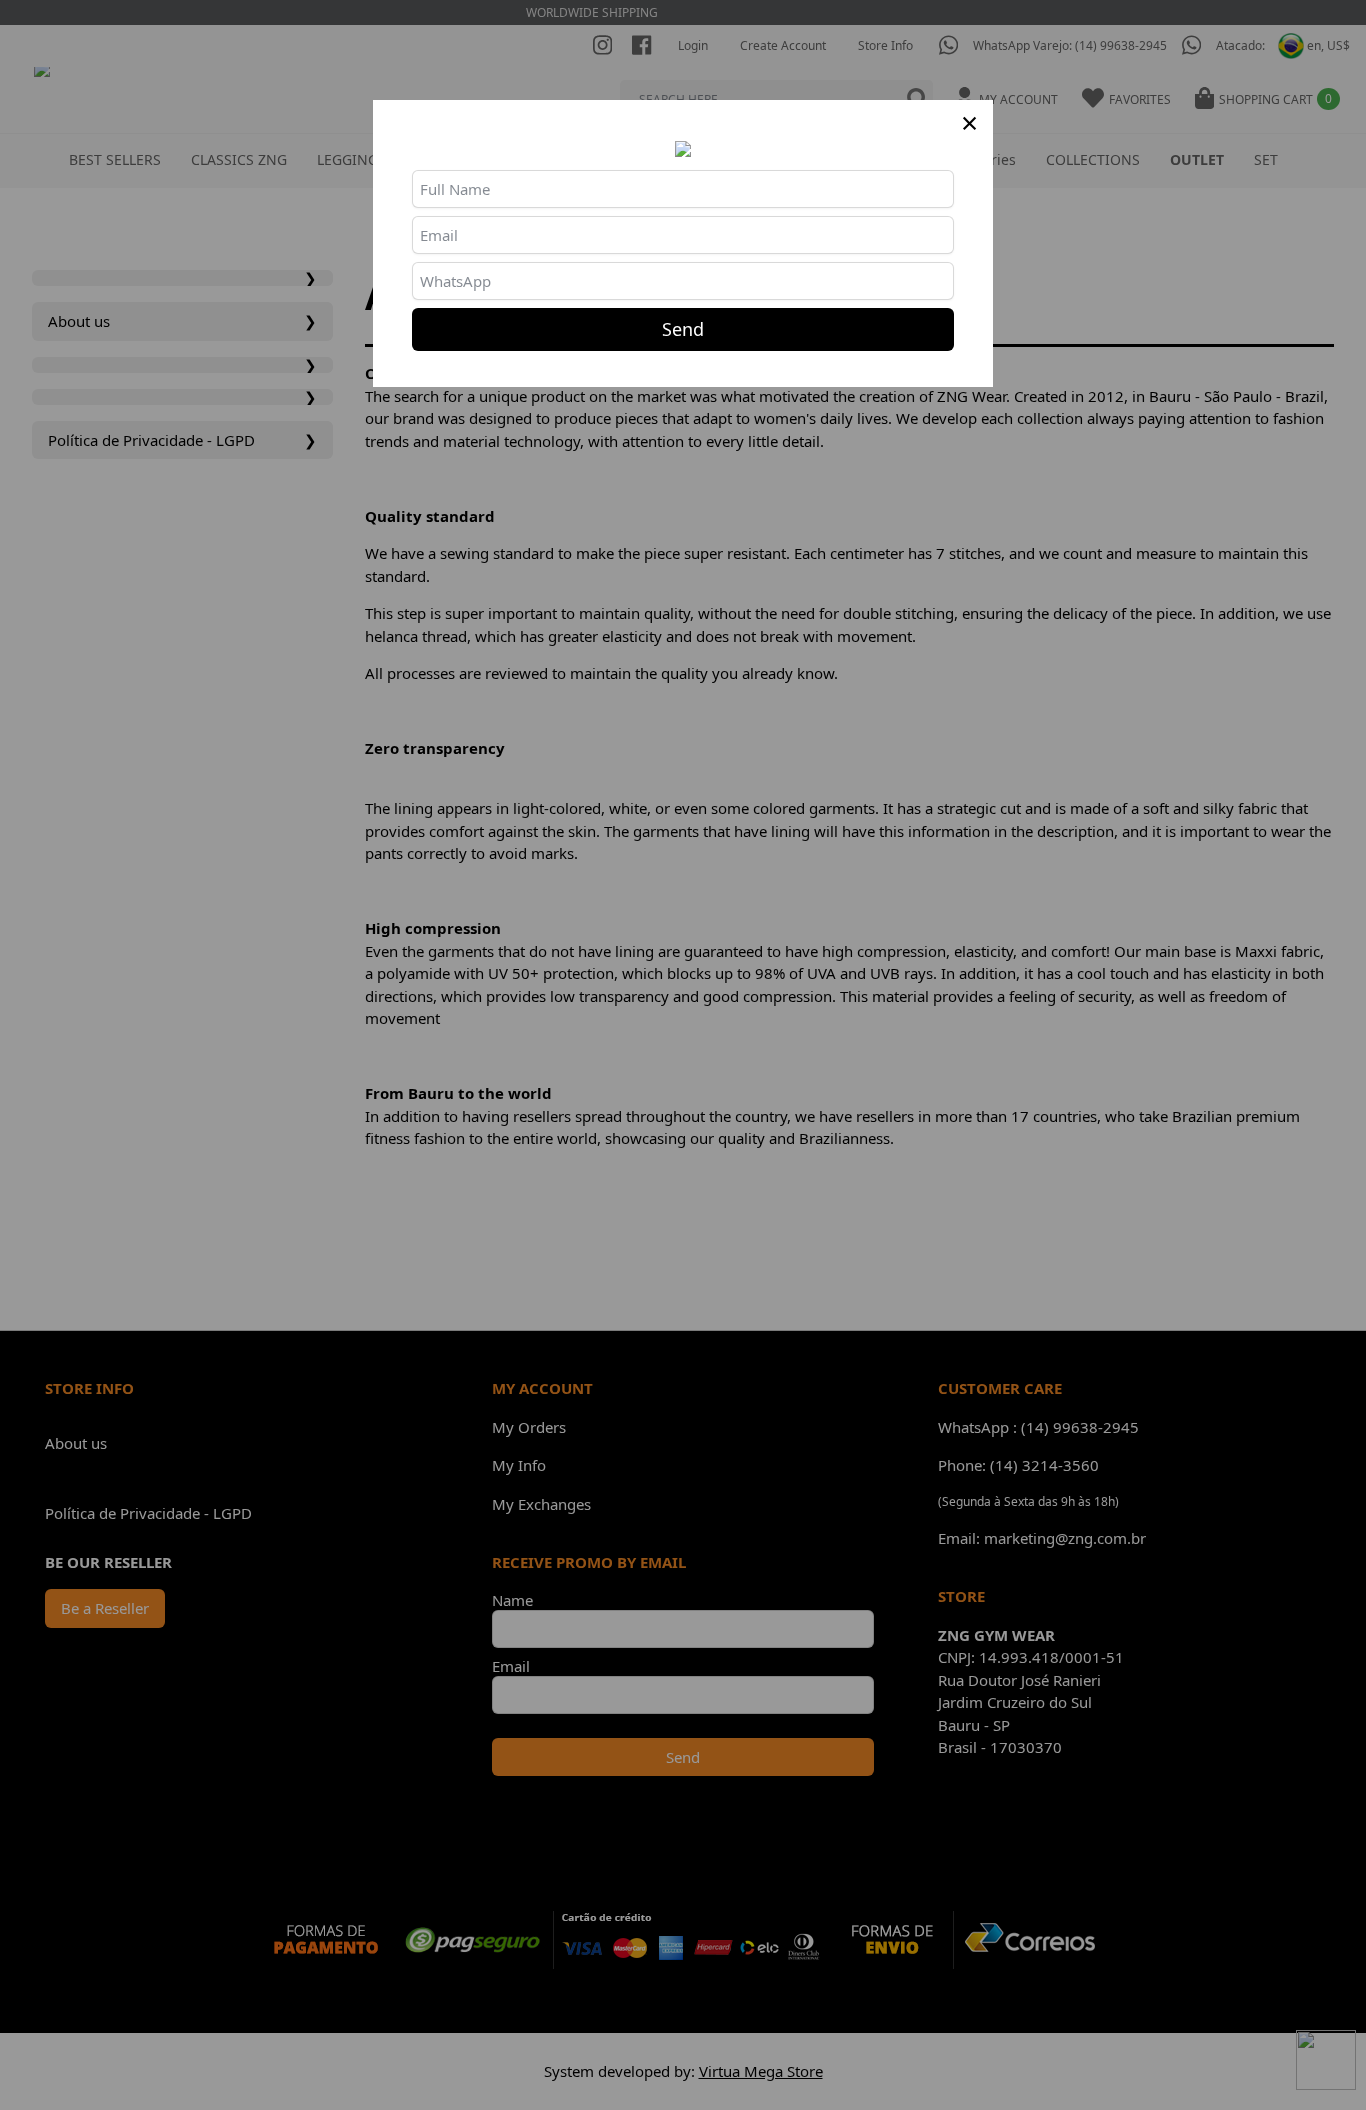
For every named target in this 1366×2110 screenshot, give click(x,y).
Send (683, 329)
